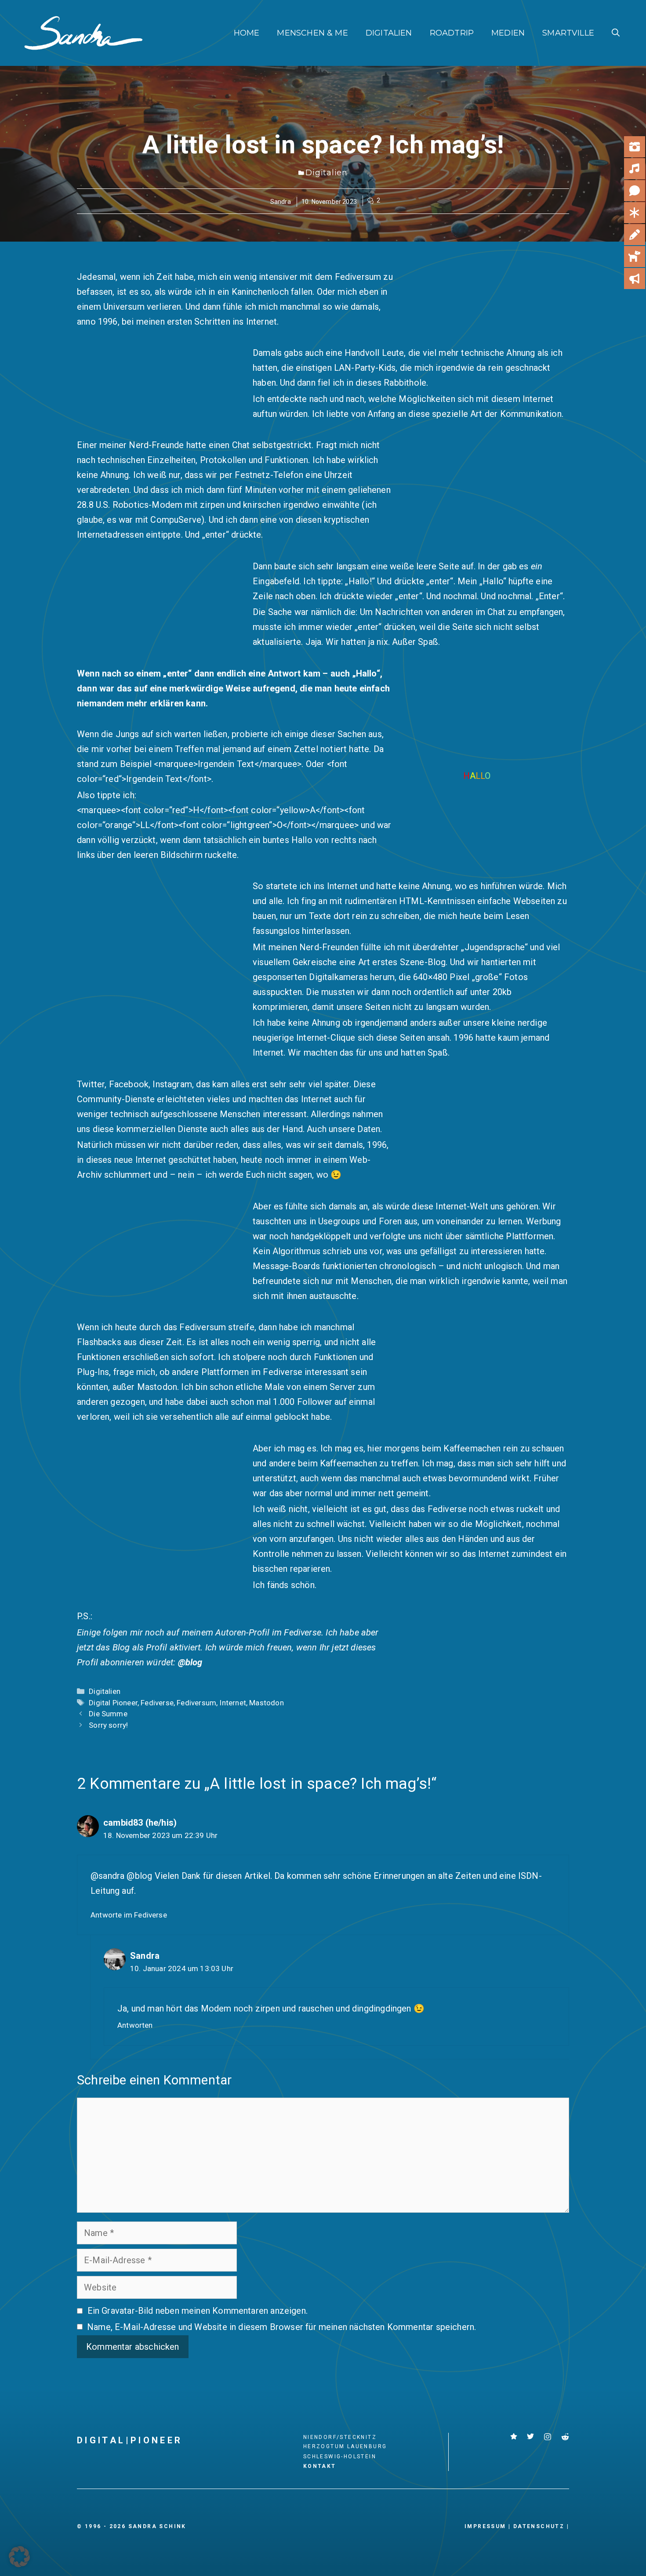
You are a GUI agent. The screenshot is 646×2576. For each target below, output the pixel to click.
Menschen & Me (312, 33)
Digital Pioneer (113, 1703)
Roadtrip (452, 33)
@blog (190, 1662)
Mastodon (266, 1703)
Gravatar (118, 2311)
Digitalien (389, 33)
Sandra (281, 202)
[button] (616, 33)
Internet (232, 1703)
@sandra (107, 1876)
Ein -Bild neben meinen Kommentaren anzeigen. (198, 2311)
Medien (508, 33)
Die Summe (108, 1714)
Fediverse (157, 1703)
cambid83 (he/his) (140, 1823)
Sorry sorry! (108, 1725)
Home (247, 33)
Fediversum (196, 1703)
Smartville (568, 33)
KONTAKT (320, 2466)
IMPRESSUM (485, 2526)
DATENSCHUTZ (539, 2526)
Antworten (135, 2025)
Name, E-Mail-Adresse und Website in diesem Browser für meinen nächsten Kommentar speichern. (281, 2327)
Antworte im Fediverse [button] (129, 1915)
